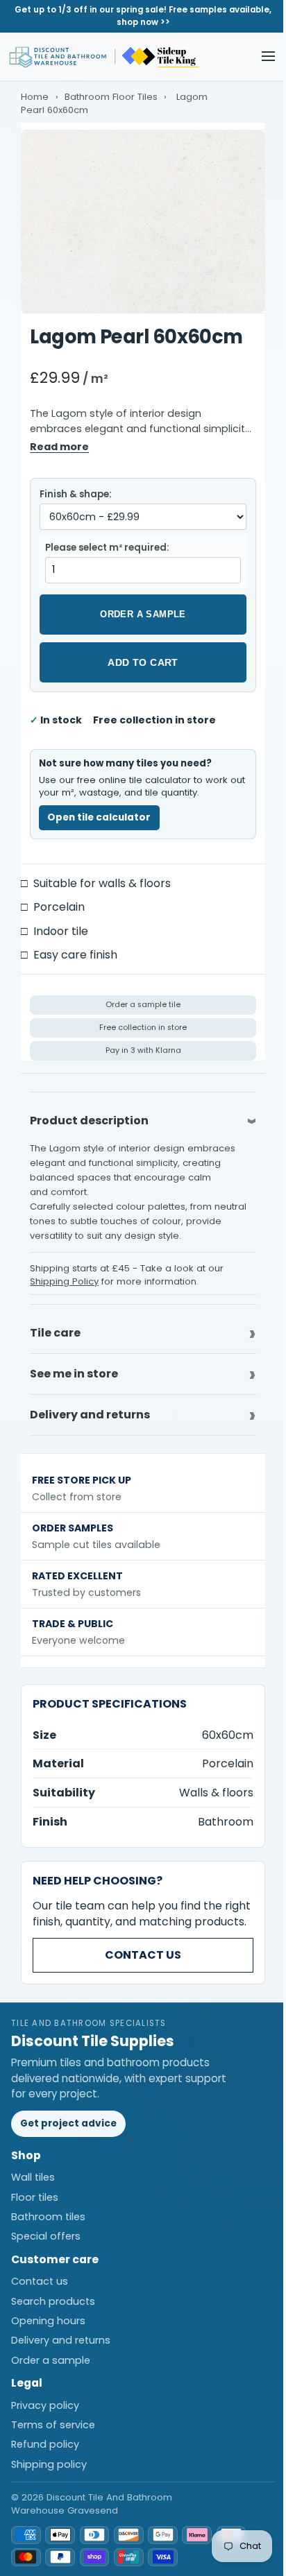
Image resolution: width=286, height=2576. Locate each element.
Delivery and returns (61, 2349)
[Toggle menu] (268, 57)
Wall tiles (33, 2186)
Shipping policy (49, 2472)
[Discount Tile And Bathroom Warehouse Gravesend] (105, 57)
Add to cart (143, 662)
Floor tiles (35, 2206)
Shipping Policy (64, 1281)
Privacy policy (45, 2414)
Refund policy (45, 2453)
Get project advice (68, 2132)
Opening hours (48, 2329)
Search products (53, 2310)
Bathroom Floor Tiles (111, 97)
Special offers (46, 2244)
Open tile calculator (99, 817)
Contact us (138, 1963)
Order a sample (143, 614)
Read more (59, 447)
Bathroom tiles (48, 2225)
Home (35, 97)
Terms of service (53, 2433)
